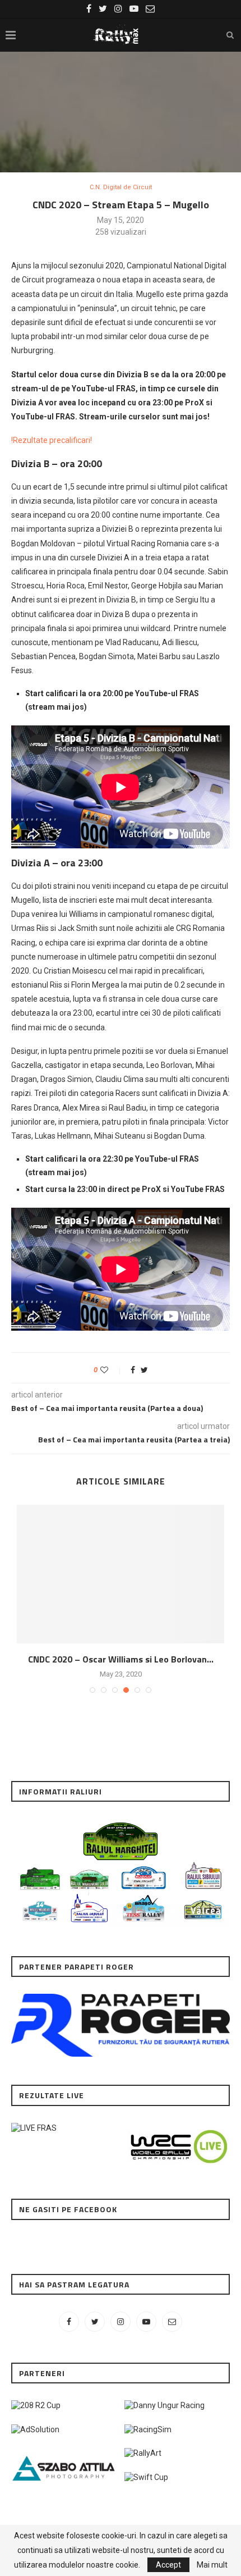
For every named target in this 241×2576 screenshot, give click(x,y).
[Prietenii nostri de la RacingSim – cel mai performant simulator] (148, 2429)
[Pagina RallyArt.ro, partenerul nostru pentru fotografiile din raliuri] (143, 2453)
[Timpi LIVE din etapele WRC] (177, 2128)
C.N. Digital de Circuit (121, 187)
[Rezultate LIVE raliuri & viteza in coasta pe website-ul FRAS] (34, 2128)
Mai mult (212, 2565)
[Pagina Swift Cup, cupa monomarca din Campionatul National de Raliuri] (146, 2477)
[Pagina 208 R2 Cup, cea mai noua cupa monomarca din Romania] (36, 2405)
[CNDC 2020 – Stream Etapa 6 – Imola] (121, 1574)
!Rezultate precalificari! (52, 440)
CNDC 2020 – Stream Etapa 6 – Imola (121, 1659)
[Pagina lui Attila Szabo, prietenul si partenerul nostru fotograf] (64, 2453)
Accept (168, 2565)
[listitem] (40, 1912)
